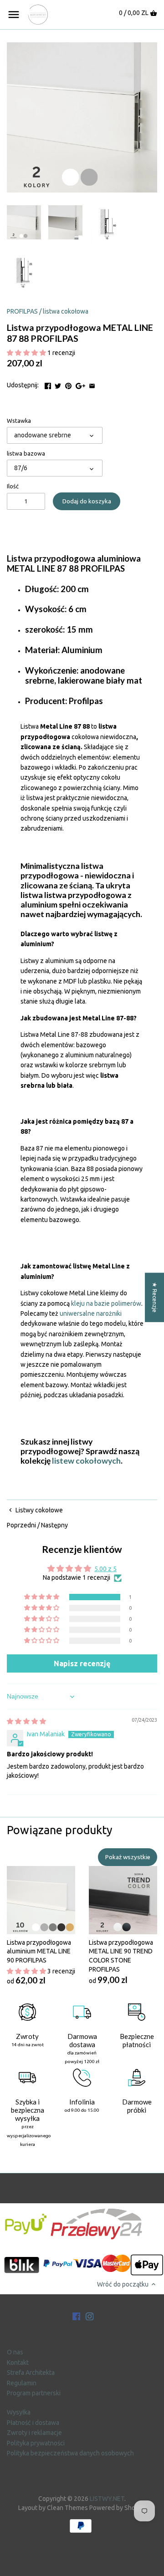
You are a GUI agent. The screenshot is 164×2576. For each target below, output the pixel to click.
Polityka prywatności (36, 2443)
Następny (54, 1525)
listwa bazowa (26, 453)
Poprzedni (21, 1525)
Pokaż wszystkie (128, 1857)
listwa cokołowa (66, 311)
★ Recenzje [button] (155, 1297)
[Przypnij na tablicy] (68, 384)
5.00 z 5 (105, 1569)
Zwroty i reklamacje (34, 2433)
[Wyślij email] (92, 384)
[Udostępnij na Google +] (80, 384)
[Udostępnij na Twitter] (58, 384)
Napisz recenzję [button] (82, 1663)
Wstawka (19, 421)
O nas (15, 2352)
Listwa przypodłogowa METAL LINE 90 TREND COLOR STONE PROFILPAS (121, 1956)
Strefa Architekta (31, 2373)
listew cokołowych (86, 1461)
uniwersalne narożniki (90, 1313)
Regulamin (22, 2383)
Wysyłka (19, 2412)
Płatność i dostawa (33, 2423)
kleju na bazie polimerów (106, 1303)
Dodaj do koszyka (87, 501)
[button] (27, 353)
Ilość (13, 486)
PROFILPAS (22, 311)
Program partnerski (34, 2393)
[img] (26, 1721)
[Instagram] (90, 2316)
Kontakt (18, 2363)
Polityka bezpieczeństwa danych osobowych (70, 2453)
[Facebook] (77, 2316)
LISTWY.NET (107, 2499)
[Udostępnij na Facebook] (48, 384)
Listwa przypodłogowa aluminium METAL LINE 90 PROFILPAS (39, 1951)
